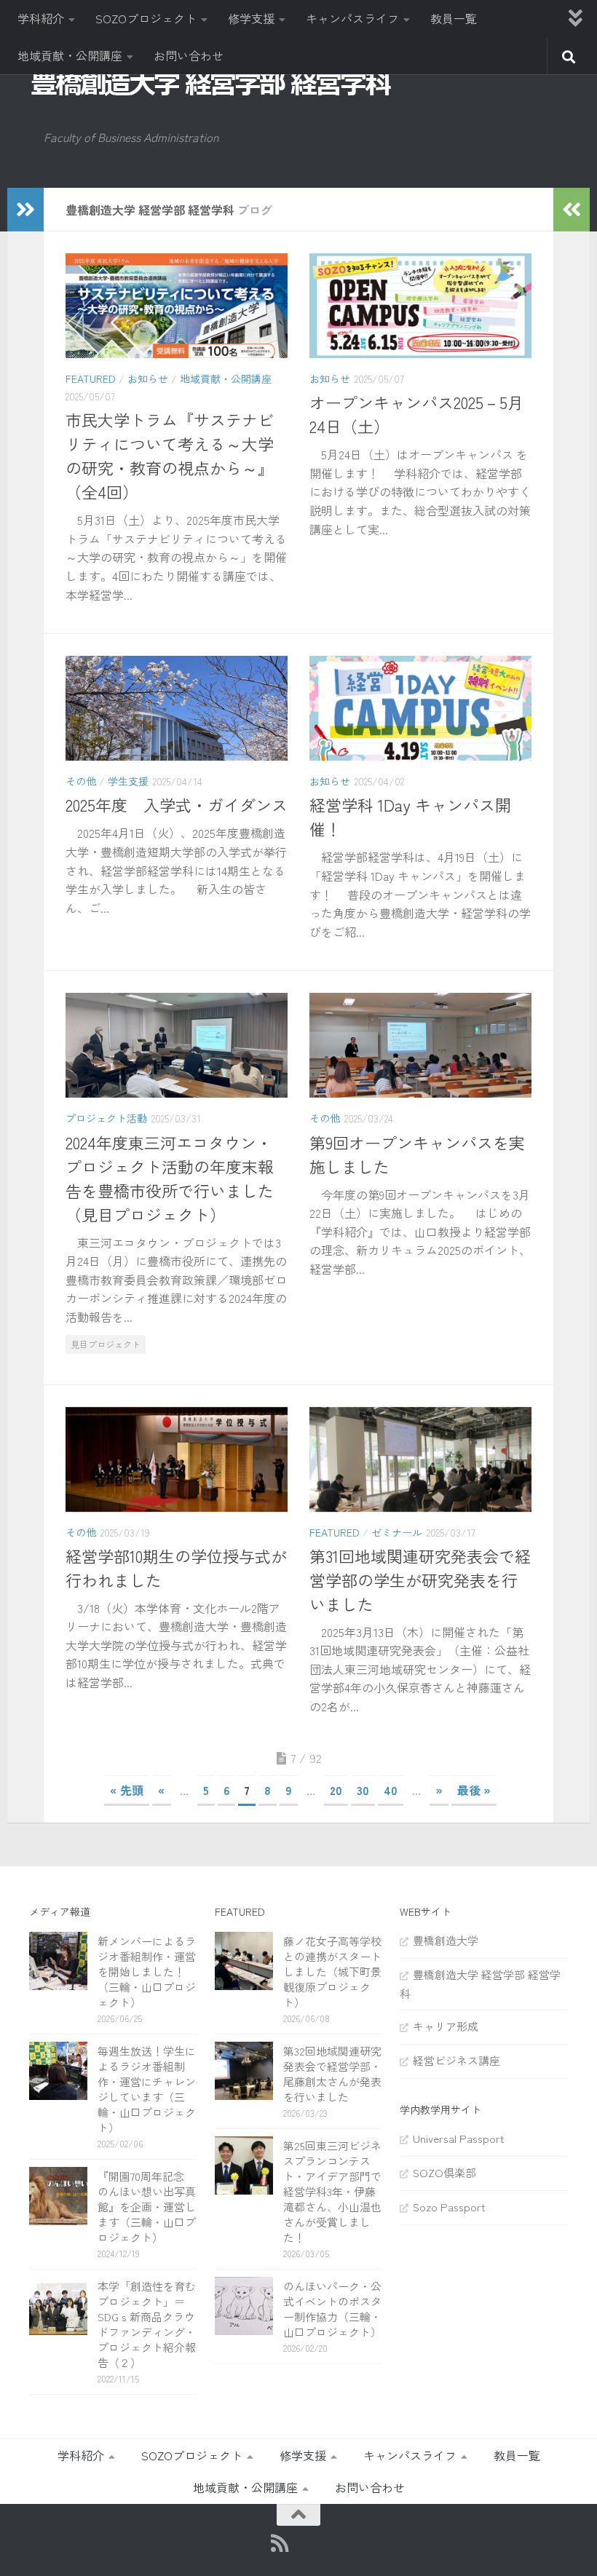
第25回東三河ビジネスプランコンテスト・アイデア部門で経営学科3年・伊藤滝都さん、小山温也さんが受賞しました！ (332, 2191)
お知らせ (148, 379)
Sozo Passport (449, 2207)
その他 (81, 781)
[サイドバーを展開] (25, 210)
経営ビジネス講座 (456, 2060)
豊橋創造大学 (446, 1940)
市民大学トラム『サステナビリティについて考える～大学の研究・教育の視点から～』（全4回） (170, 455)
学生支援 (128, 781)
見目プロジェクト (106, 1344)
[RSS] (280, 2543)
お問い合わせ (189, 55)
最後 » (474, 1790)
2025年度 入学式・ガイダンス (177, 804)
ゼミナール (397, 1532)
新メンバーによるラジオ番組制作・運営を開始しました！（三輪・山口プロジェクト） (147, 1971)
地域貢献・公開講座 (70, 55)
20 (336, 1790)
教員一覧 (454, 18)
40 (391, 1790)
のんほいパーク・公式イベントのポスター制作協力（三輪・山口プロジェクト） (332, 2309)
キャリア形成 (446, 2026)
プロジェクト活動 (106, 1118)
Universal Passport (459, 2138)
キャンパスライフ (352, 18)
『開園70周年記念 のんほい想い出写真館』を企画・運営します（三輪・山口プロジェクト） (147, 2207)
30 (363, 1790)
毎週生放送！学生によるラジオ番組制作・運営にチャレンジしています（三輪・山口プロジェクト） (147, 2089)
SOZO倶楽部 (444, 2172)
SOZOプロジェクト (146, 18)
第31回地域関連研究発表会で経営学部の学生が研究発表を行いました (420, 1580)
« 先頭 (127, 1790)
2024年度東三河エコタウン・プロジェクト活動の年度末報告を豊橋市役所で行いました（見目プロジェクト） (170, 1178)
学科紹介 (41, 18)
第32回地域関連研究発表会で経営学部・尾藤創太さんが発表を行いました (332, 2074)
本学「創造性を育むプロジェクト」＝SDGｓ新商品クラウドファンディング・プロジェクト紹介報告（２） (147, 2324)
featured (91, 379)
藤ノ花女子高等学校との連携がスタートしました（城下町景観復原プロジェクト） (332, 1971)
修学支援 (251, 18)
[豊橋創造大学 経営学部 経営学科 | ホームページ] (211, 83)
